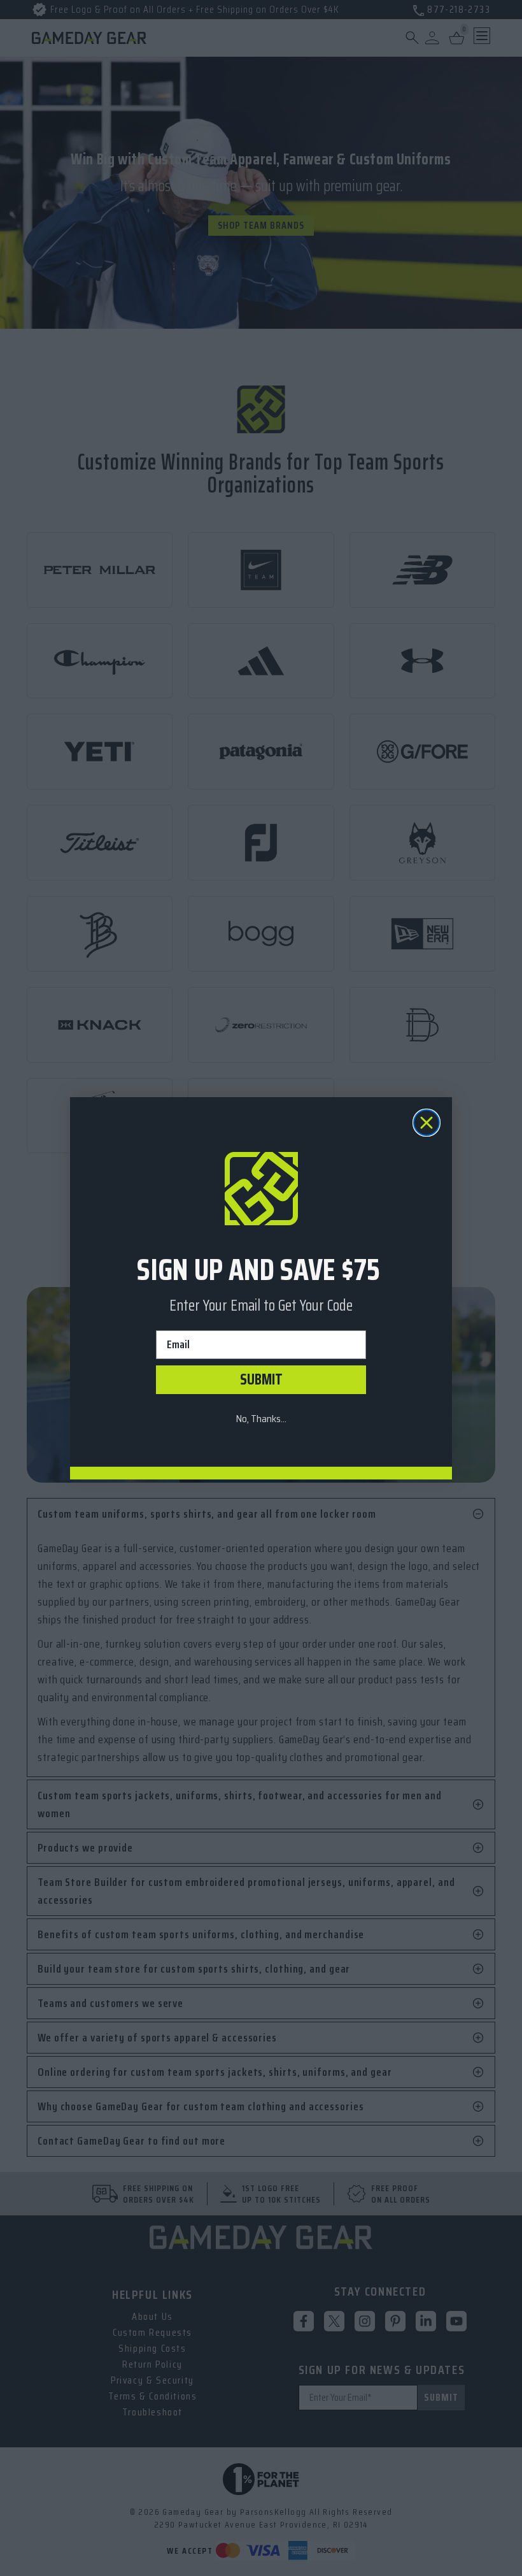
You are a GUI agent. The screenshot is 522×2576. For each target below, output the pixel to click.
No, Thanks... (261, 1419)
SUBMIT (261, 1379)
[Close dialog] (427, 1123)
